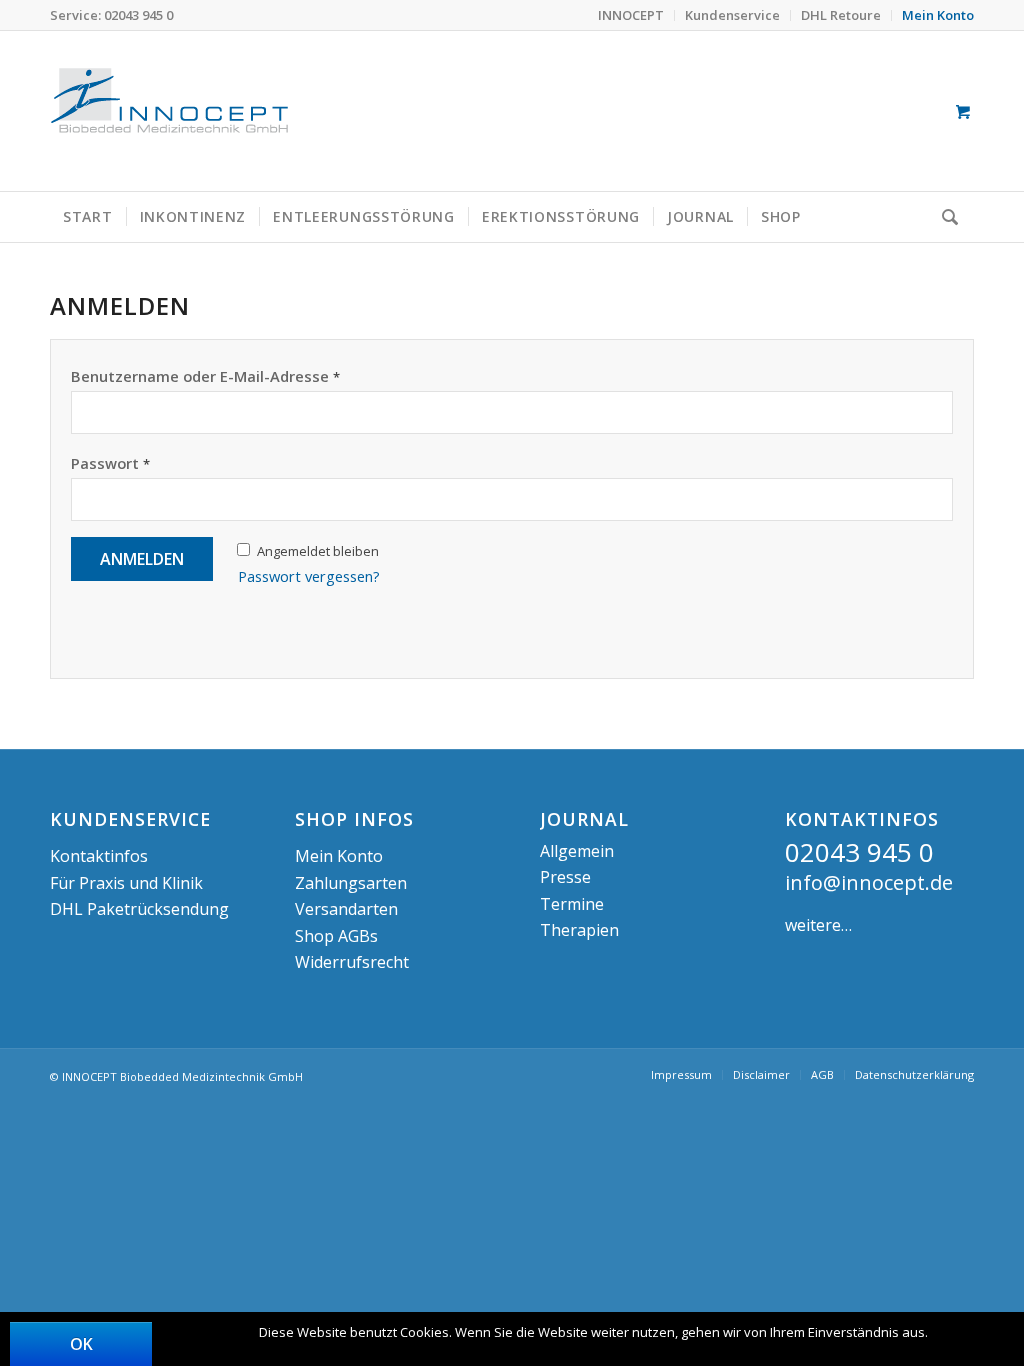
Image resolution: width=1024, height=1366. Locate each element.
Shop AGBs (336, 936)
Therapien (579, 930)
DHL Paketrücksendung (139, 909)
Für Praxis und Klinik (126, 883)
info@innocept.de (869, 882)
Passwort (110, 463)
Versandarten (346, 909)
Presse (565, 877)
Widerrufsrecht (352, 962)
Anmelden (142, 559)
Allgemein (577, 851)
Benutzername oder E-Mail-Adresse (205, 376)
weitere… (818, 925)
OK (81, 1344)
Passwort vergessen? (309, 576)
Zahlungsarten (351, 883)
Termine (572, 904)
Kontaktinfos (99, 856)
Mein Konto (339, 856)
